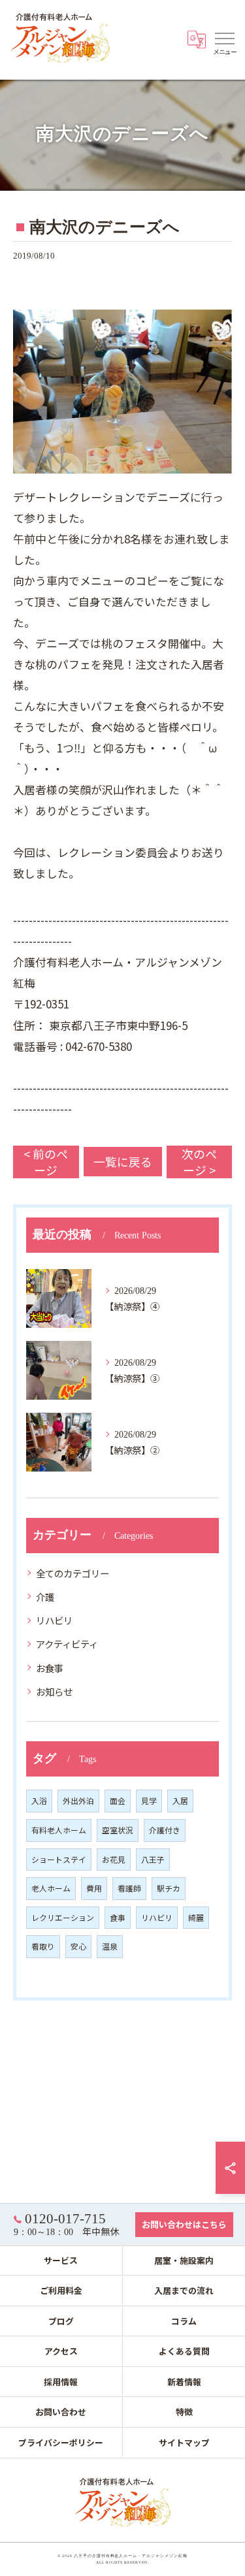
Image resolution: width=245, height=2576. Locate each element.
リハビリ (54, 1620)
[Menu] (225, 38)
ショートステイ (59, 1859)
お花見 (114, 1859)
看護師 (129, 1888)
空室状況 (118, 1830)
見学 (149, 1800)
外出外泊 (78, 1800)
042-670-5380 (99, 1046)
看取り (43, 1946)
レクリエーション (63, 1917)
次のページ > (199, 1162)
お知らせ (54, 1691)
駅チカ (169, 1888)
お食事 (50, 1668)
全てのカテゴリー (73, 1573)
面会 (118, 1800)
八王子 (153, 1859)
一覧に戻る (123, 1161)
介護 (45, 1597)
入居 (180, 1800)
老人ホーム (51, 1888)
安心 (78, 1946)
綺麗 (196, 1917)
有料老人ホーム (59, 1830)
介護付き (165, 1830)
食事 (118, 1917)
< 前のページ (46, 1162)
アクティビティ (67, 1644)
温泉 (110, 1946)
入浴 (39, 1800)
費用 (94, 1888)
